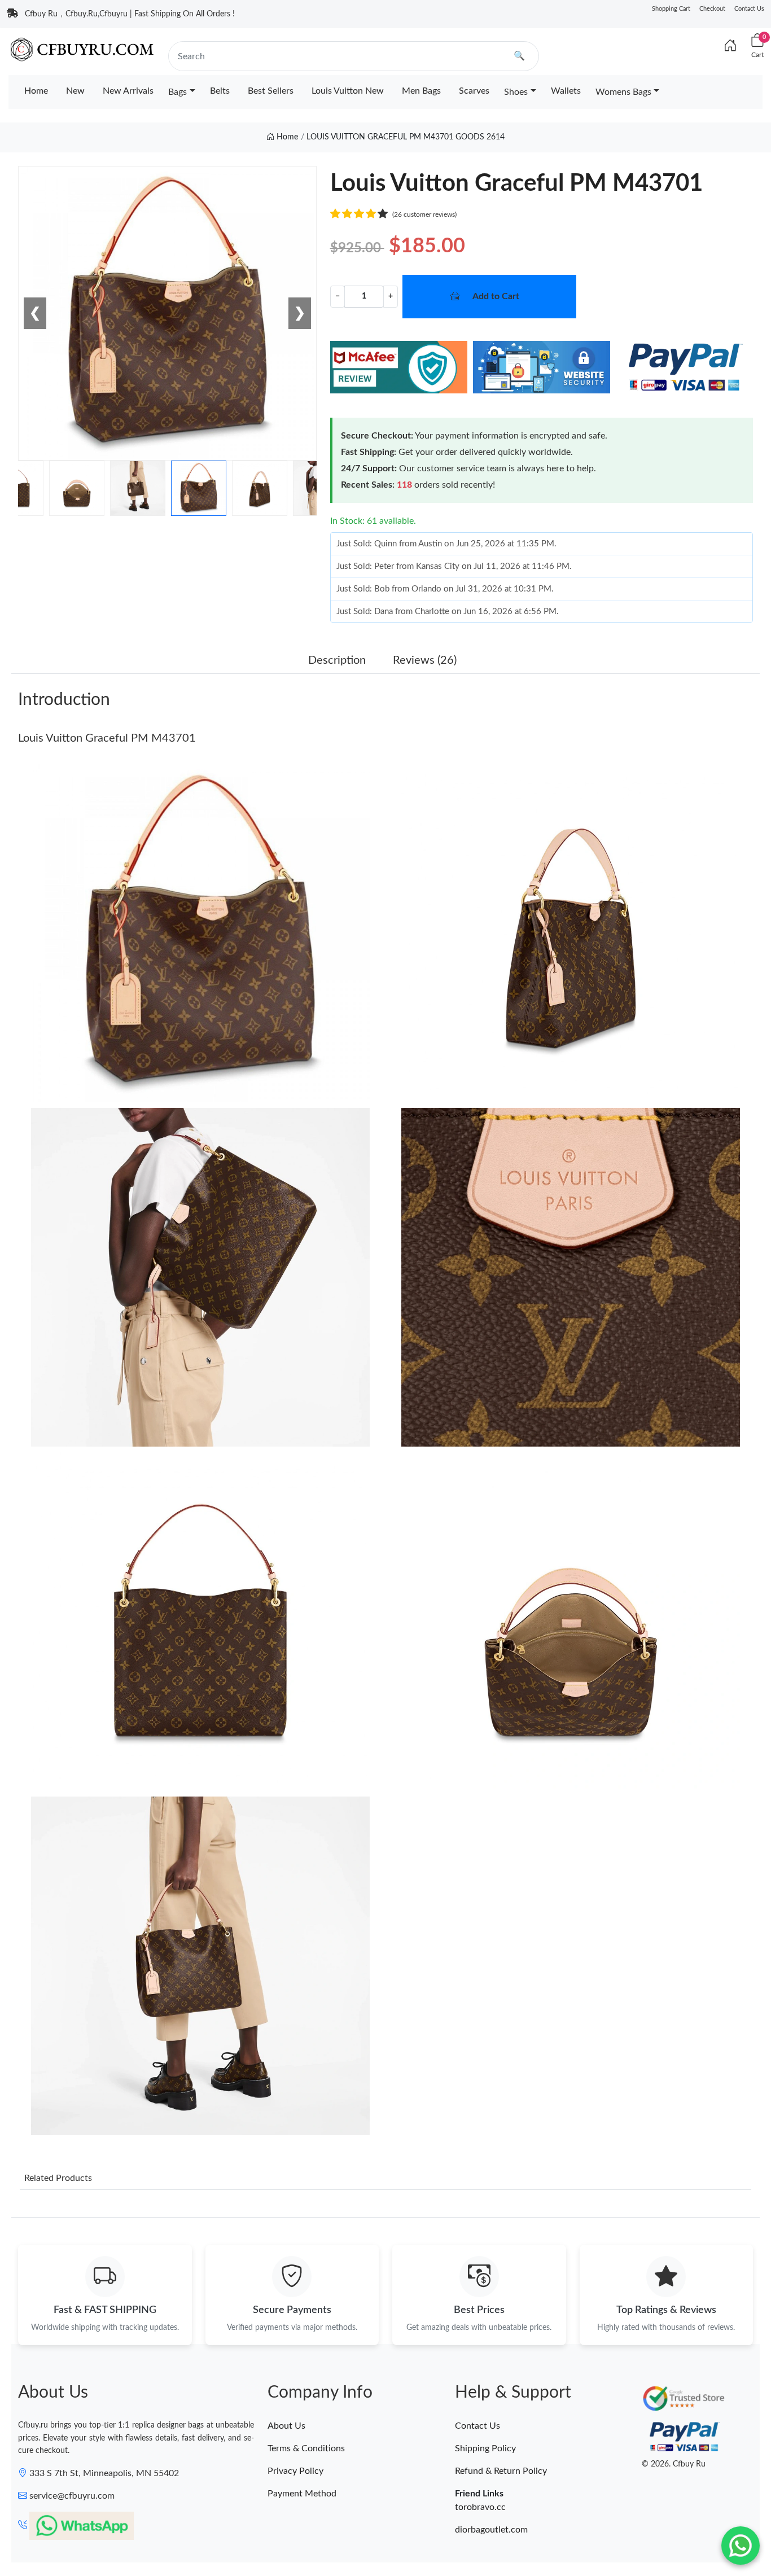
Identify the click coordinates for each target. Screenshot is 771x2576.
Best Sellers (271, 91)
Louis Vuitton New (348, 91)
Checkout (712, 9)
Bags (178, 92)
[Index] (730, 46)
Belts (220, 91)
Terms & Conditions (306, 2448)
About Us (286, 2426)
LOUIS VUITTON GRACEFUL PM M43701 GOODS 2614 (406, 137)
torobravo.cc (480, 2507)
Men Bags (421, 91)
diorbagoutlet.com (491, 2530)
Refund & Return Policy (501, 2471)
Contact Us (749, 9)
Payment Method (302, 2494)
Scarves (474, 91)
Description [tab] (337, 660)
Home (36, 91)
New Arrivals (128, 91)
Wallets (566, 91)
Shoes (516, 92)
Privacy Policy (295, 2471)
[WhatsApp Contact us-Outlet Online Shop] (741, 2546)
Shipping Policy (485, 2448)
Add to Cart (496, 296)
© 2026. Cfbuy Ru (674, 2464)
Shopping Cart (671, 9)
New (75, 91)
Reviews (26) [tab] (425, 660)
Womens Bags (623, 92)
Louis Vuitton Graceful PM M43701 (107, 738)
